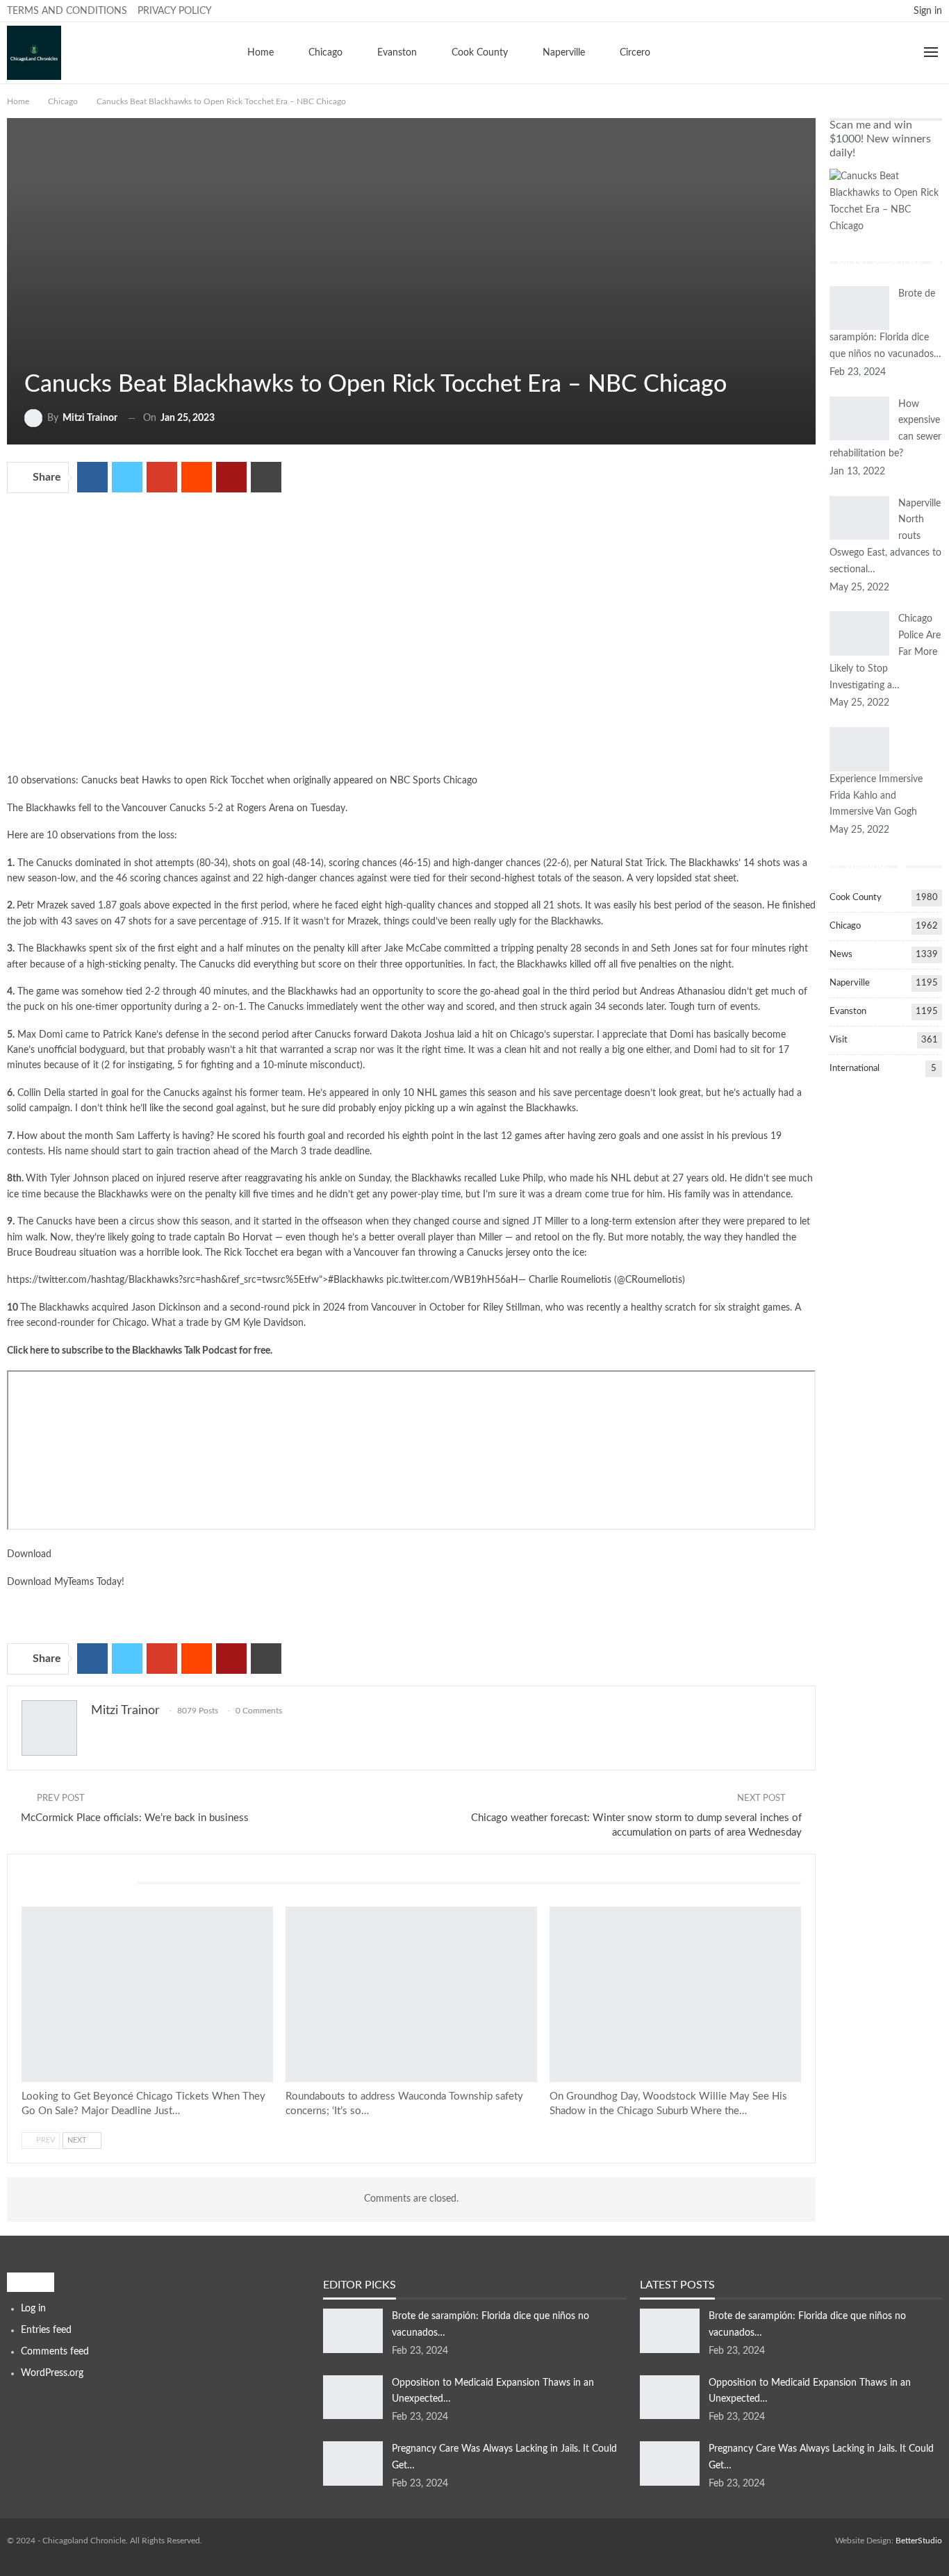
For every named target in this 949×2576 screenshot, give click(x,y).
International (855, 1069)
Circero (635, 53)
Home (261, 53)
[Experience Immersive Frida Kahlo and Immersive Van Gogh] (859, 749)
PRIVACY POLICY (175, 11)
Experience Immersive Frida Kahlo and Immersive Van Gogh (876, 796)
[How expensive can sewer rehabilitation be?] (859, 419)
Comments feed (55, 2352)
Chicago (325, 53)
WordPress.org (52, 2373)
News (841, 955)
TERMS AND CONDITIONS (67, 11)
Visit (839, 1040)
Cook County (480, 53)
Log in (33, 2309)
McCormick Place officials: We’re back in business (135, 1818)
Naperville (564, 53)
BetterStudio (919, 2541)
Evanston (397, 53)
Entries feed (46, 2330)
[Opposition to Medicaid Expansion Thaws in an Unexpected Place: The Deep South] (353, 2398)
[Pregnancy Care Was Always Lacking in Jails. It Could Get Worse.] (353, 2463)
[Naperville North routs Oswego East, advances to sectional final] (859, 518)
